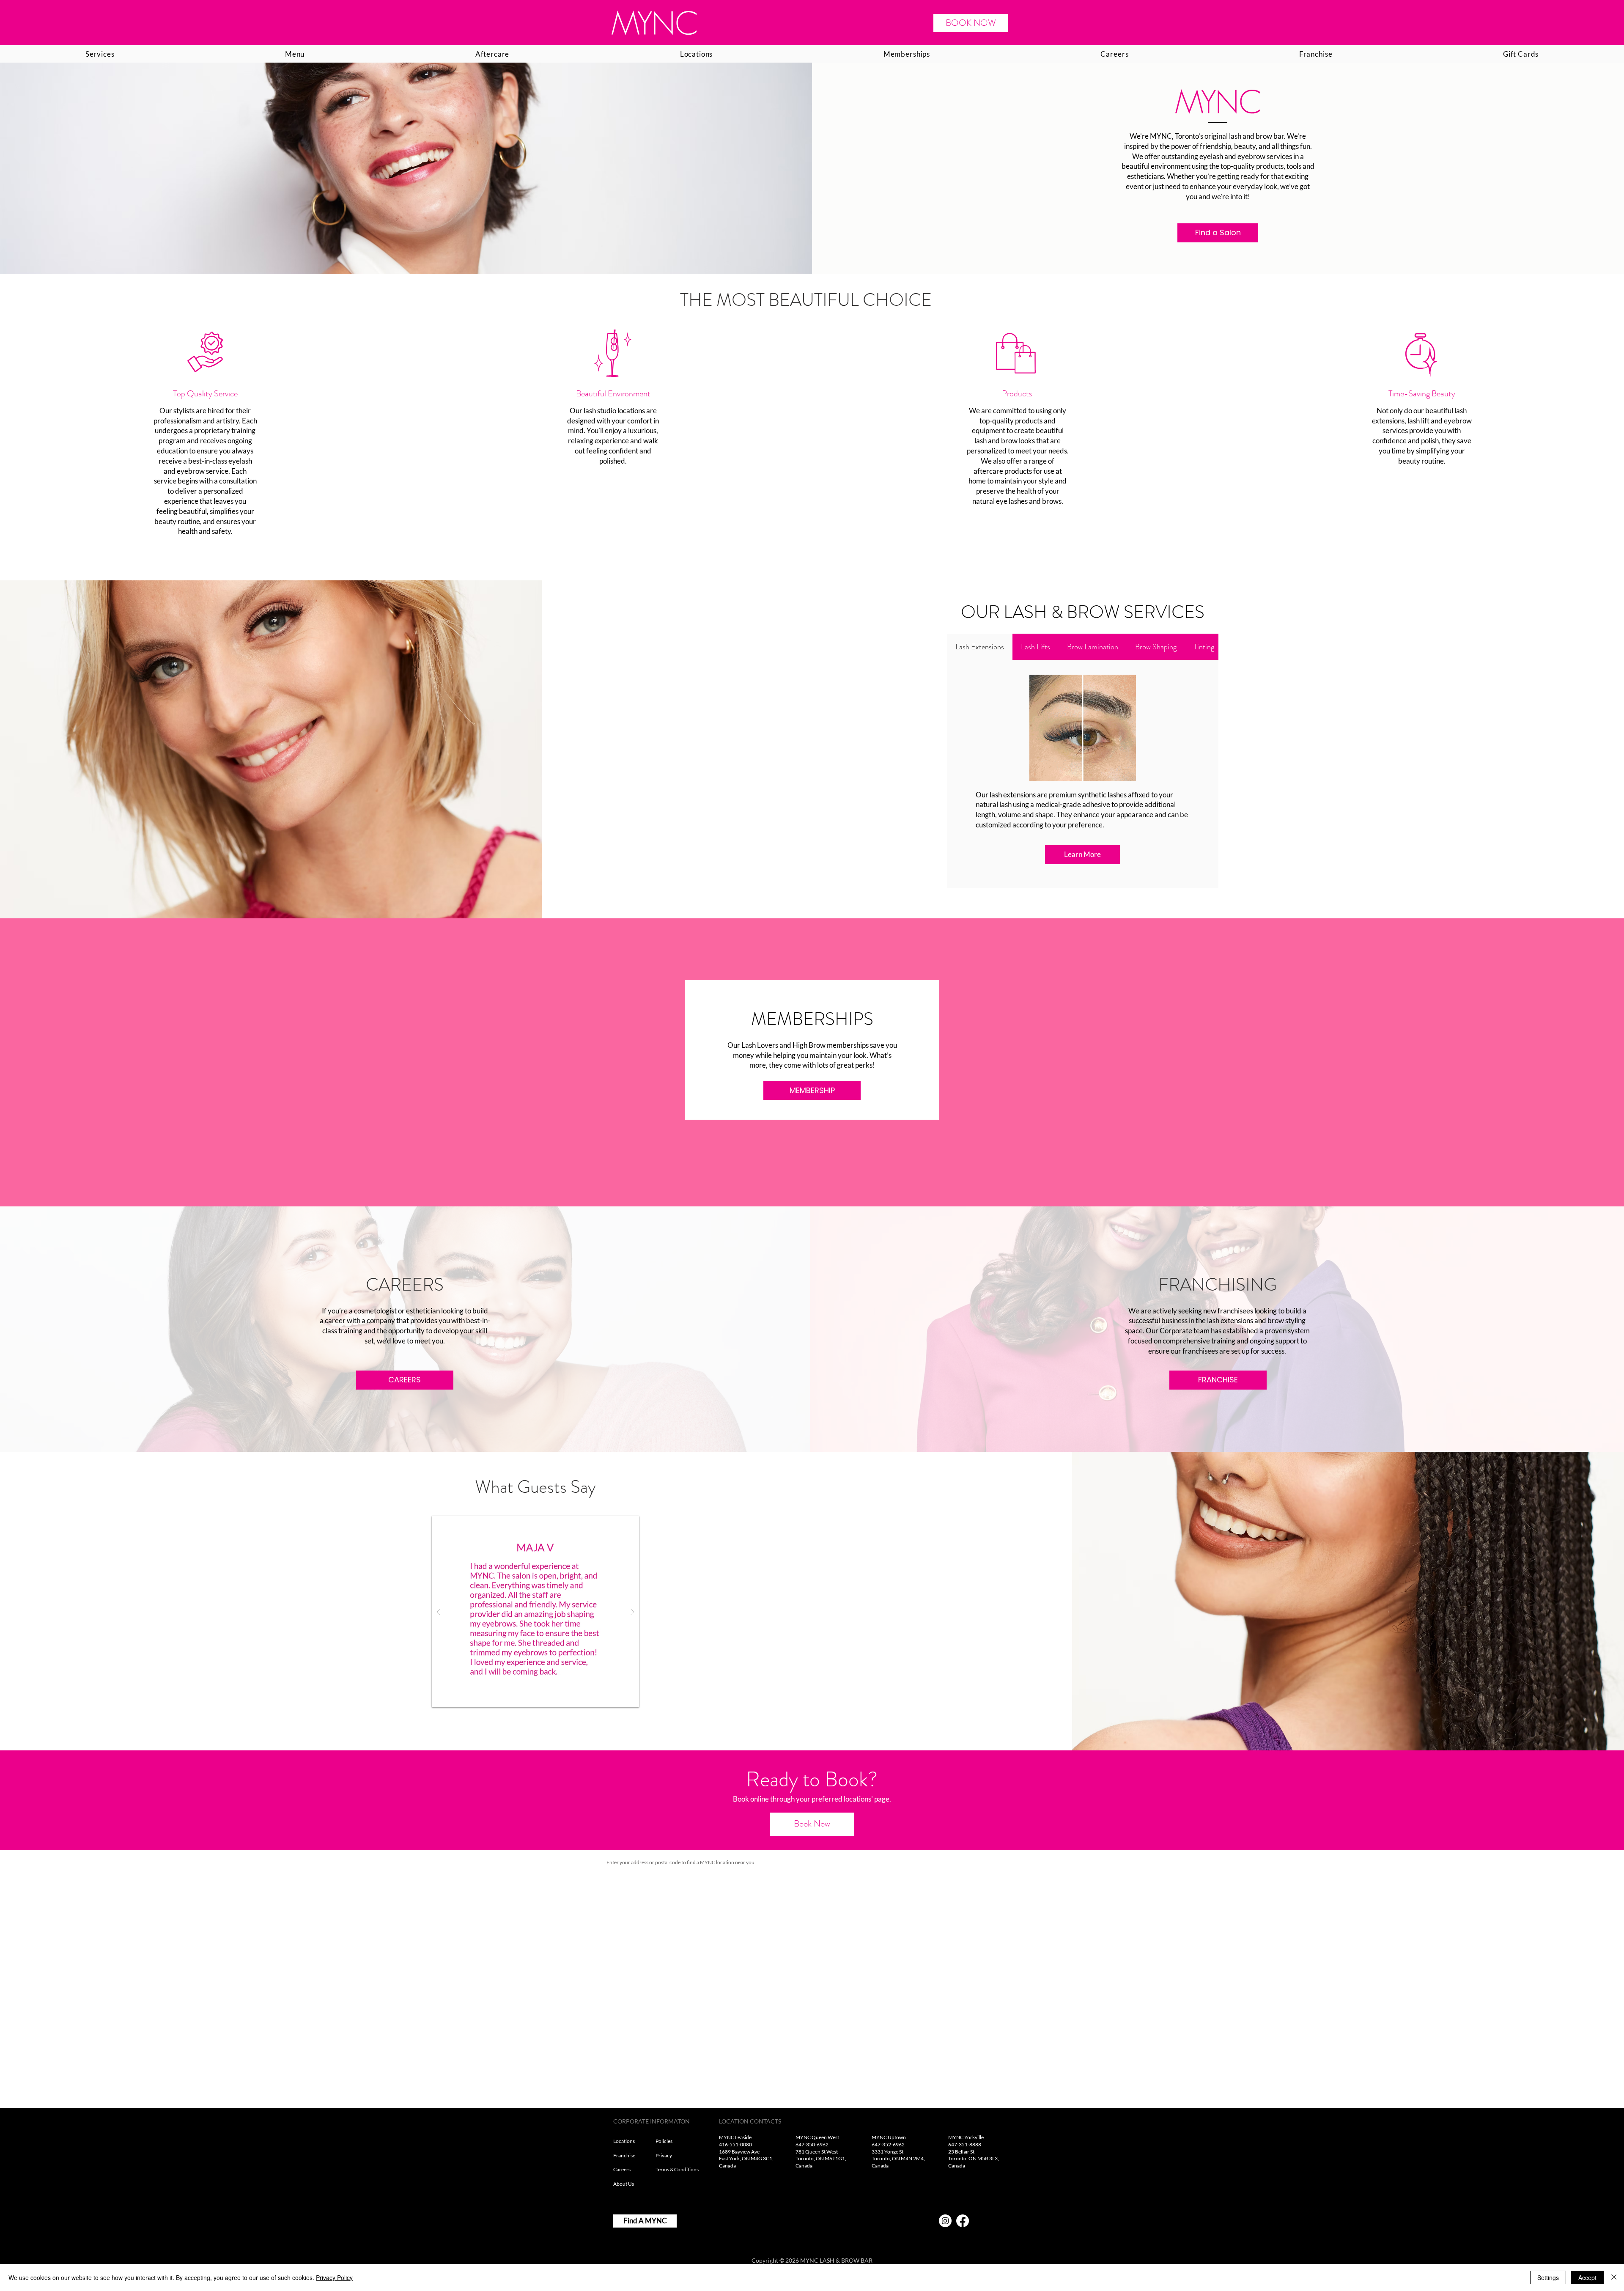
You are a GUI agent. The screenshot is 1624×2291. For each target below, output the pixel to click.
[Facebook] (963, 2221)
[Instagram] (945, 2221)
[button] (535, 1612)
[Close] (1614, 2277)
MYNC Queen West (817, 2137)
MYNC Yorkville (966, 2137)
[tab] (980, 647)
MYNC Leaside (735, 2137)
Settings (1548, 2277)
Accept (1587, 2277)
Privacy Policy (334, 2277)
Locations (624, 2141)
